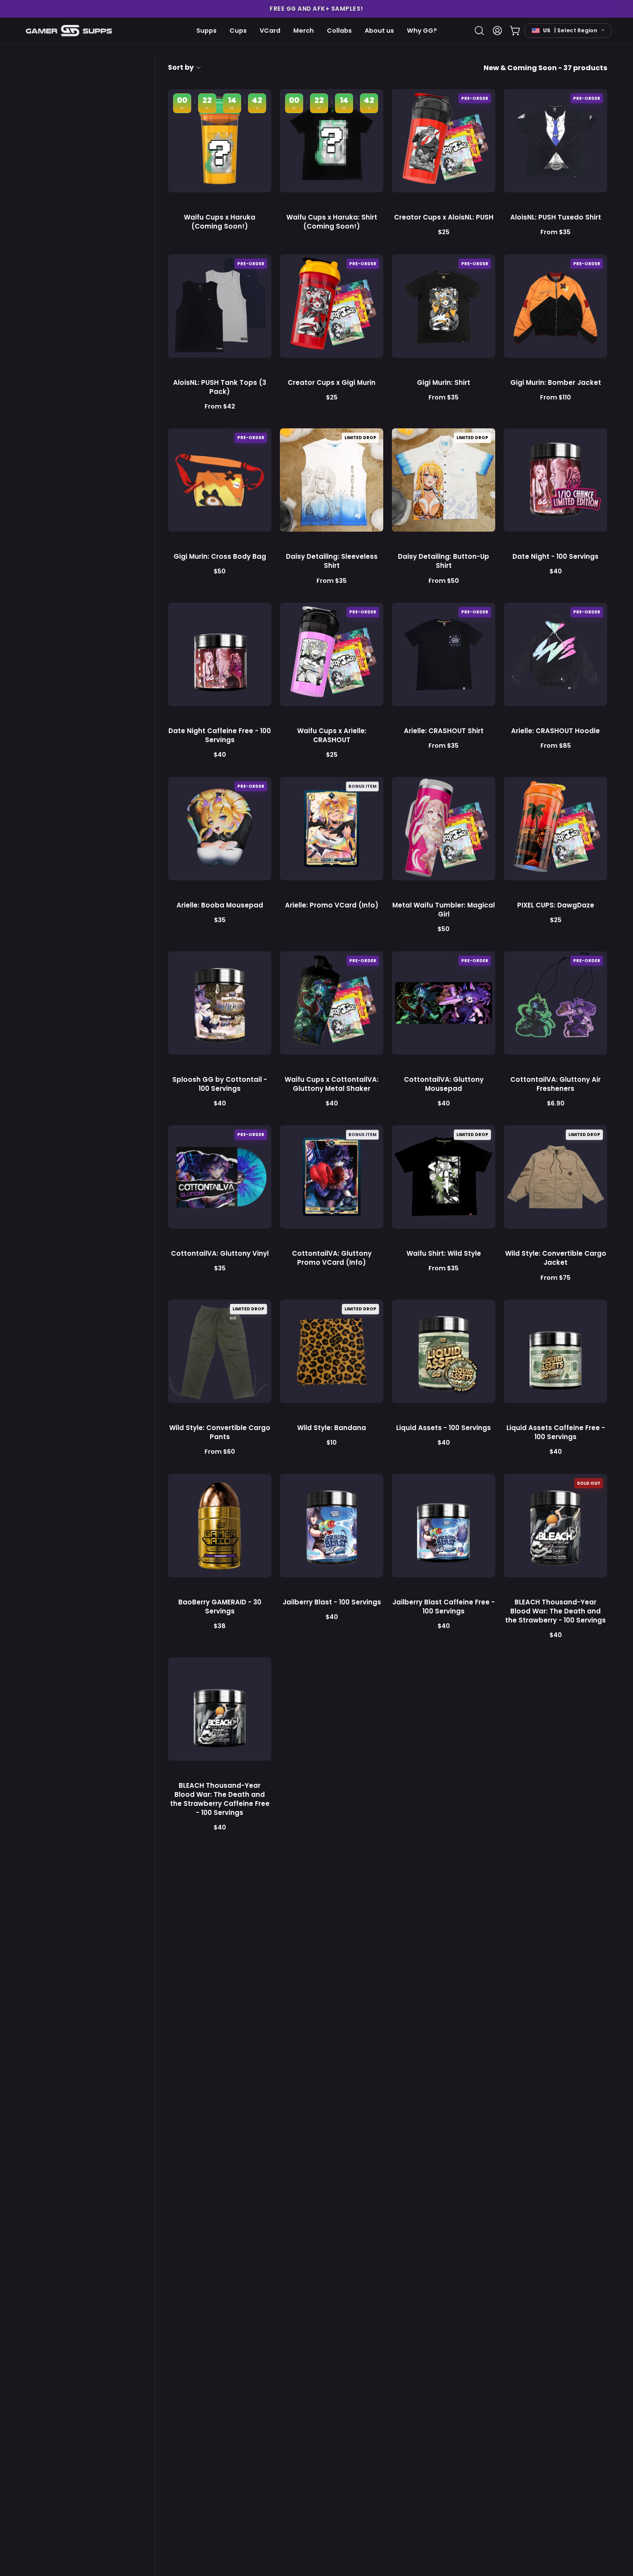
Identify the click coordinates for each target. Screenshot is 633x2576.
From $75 (555, 1278)
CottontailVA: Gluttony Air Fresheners (555, 1084)
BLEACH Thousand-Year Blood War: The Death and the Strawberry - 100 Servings (555, 1611)
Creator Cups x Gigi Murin (332, 382)
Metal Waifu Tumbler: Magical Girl (444, 910)
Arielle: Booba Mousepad (220, 905)
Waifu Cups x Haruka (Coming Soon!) (220, 222)
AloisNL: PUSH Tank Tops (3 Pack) (220, 387)
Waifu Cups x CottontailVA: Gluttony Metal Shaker (332, 1084)
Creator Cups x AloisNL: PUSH (444, 217)
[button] (316, 9)
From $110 (555, 397)
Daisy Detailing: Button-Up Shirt (444, 561)
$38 (220, 1626)
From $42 (220, 406)
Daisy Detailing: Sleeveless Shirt (332, 561)
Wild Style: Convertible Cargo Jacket (556, 1258)
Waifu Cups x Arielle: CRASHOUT (332, 735)
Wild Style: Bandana (332, 1428)
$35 (220, 920)
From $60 (220, 1452)
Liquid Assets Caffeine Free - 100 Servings (556, 1432)
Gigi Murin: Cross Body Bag (220, 556)
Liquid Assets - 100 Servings (444, 1428)
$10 (332, 1443)
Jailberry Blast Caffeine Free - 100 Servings (444, 1607)
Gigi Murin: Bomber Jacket (556, 382)
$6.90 (556, 1103)
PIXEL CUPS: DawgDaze (556, 905)
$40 (556, 571)
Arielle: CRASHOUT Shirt (444, 731)
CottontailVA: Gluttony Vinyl (220, 1253)
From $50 (444, 581)
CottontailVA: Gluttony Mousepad (444, 1084)
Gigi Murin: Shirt (444, 382)
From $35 (555, 232)
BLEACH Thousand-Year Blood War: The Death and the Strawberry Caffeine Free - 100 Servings (220, 1799)
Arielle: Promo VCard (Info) (332, 905)
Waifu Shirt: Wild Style (444, 1253)
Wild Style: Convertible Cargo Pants (220, 1432)
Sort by (181, 67)
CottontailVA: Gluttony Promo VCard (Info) (332, 1258)
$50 (220, 571)
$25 (444, 232)
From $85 (556, 746)
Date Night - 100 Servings (555, 556)
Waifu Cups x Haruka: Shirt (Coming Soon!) (332, 222)
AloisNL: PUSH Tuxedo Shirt (556, 217)
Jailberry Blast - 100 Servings (332, 1602)
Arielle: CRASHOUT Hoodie (555, 731)
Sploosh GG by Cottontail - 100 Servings (220, 1084)
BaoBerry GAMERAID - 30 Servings (220, 1607)
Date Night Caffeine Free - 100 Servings (220, 735)
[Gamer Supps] (69, 30)
